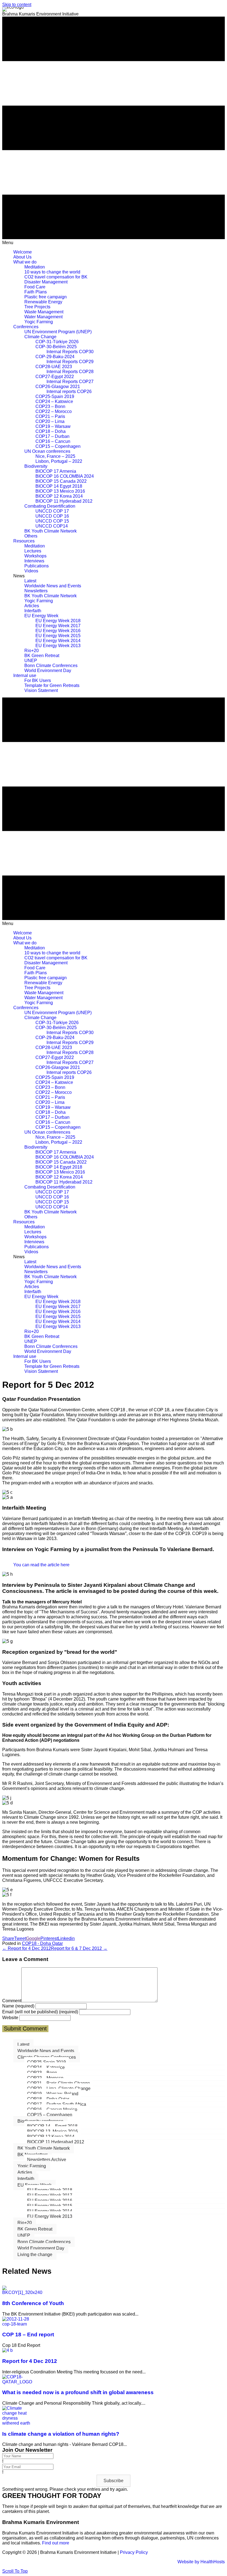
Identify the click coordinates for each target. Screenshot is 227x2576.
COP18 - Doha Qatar (42, 1943)
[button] (114, 2481)
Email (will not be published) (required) (40, 2012)
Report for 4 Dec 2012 (30, 2361)
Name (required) (18, 2006)
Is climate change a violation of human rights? (61, 2434)
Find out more (56, 2543)
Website (10, 2018)
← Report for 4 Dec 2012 (27, 1948)
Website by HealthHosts (201, 2562)
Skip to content (17, 5)
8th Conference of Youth (33, 2303)
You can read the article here (41, 1565)
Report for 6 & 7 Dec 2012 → (79, 1948)
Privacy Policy (134, 2552)
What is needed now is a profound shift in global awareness (78, 2392)
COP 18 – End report (28, 2335)
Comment (12, 2001)
